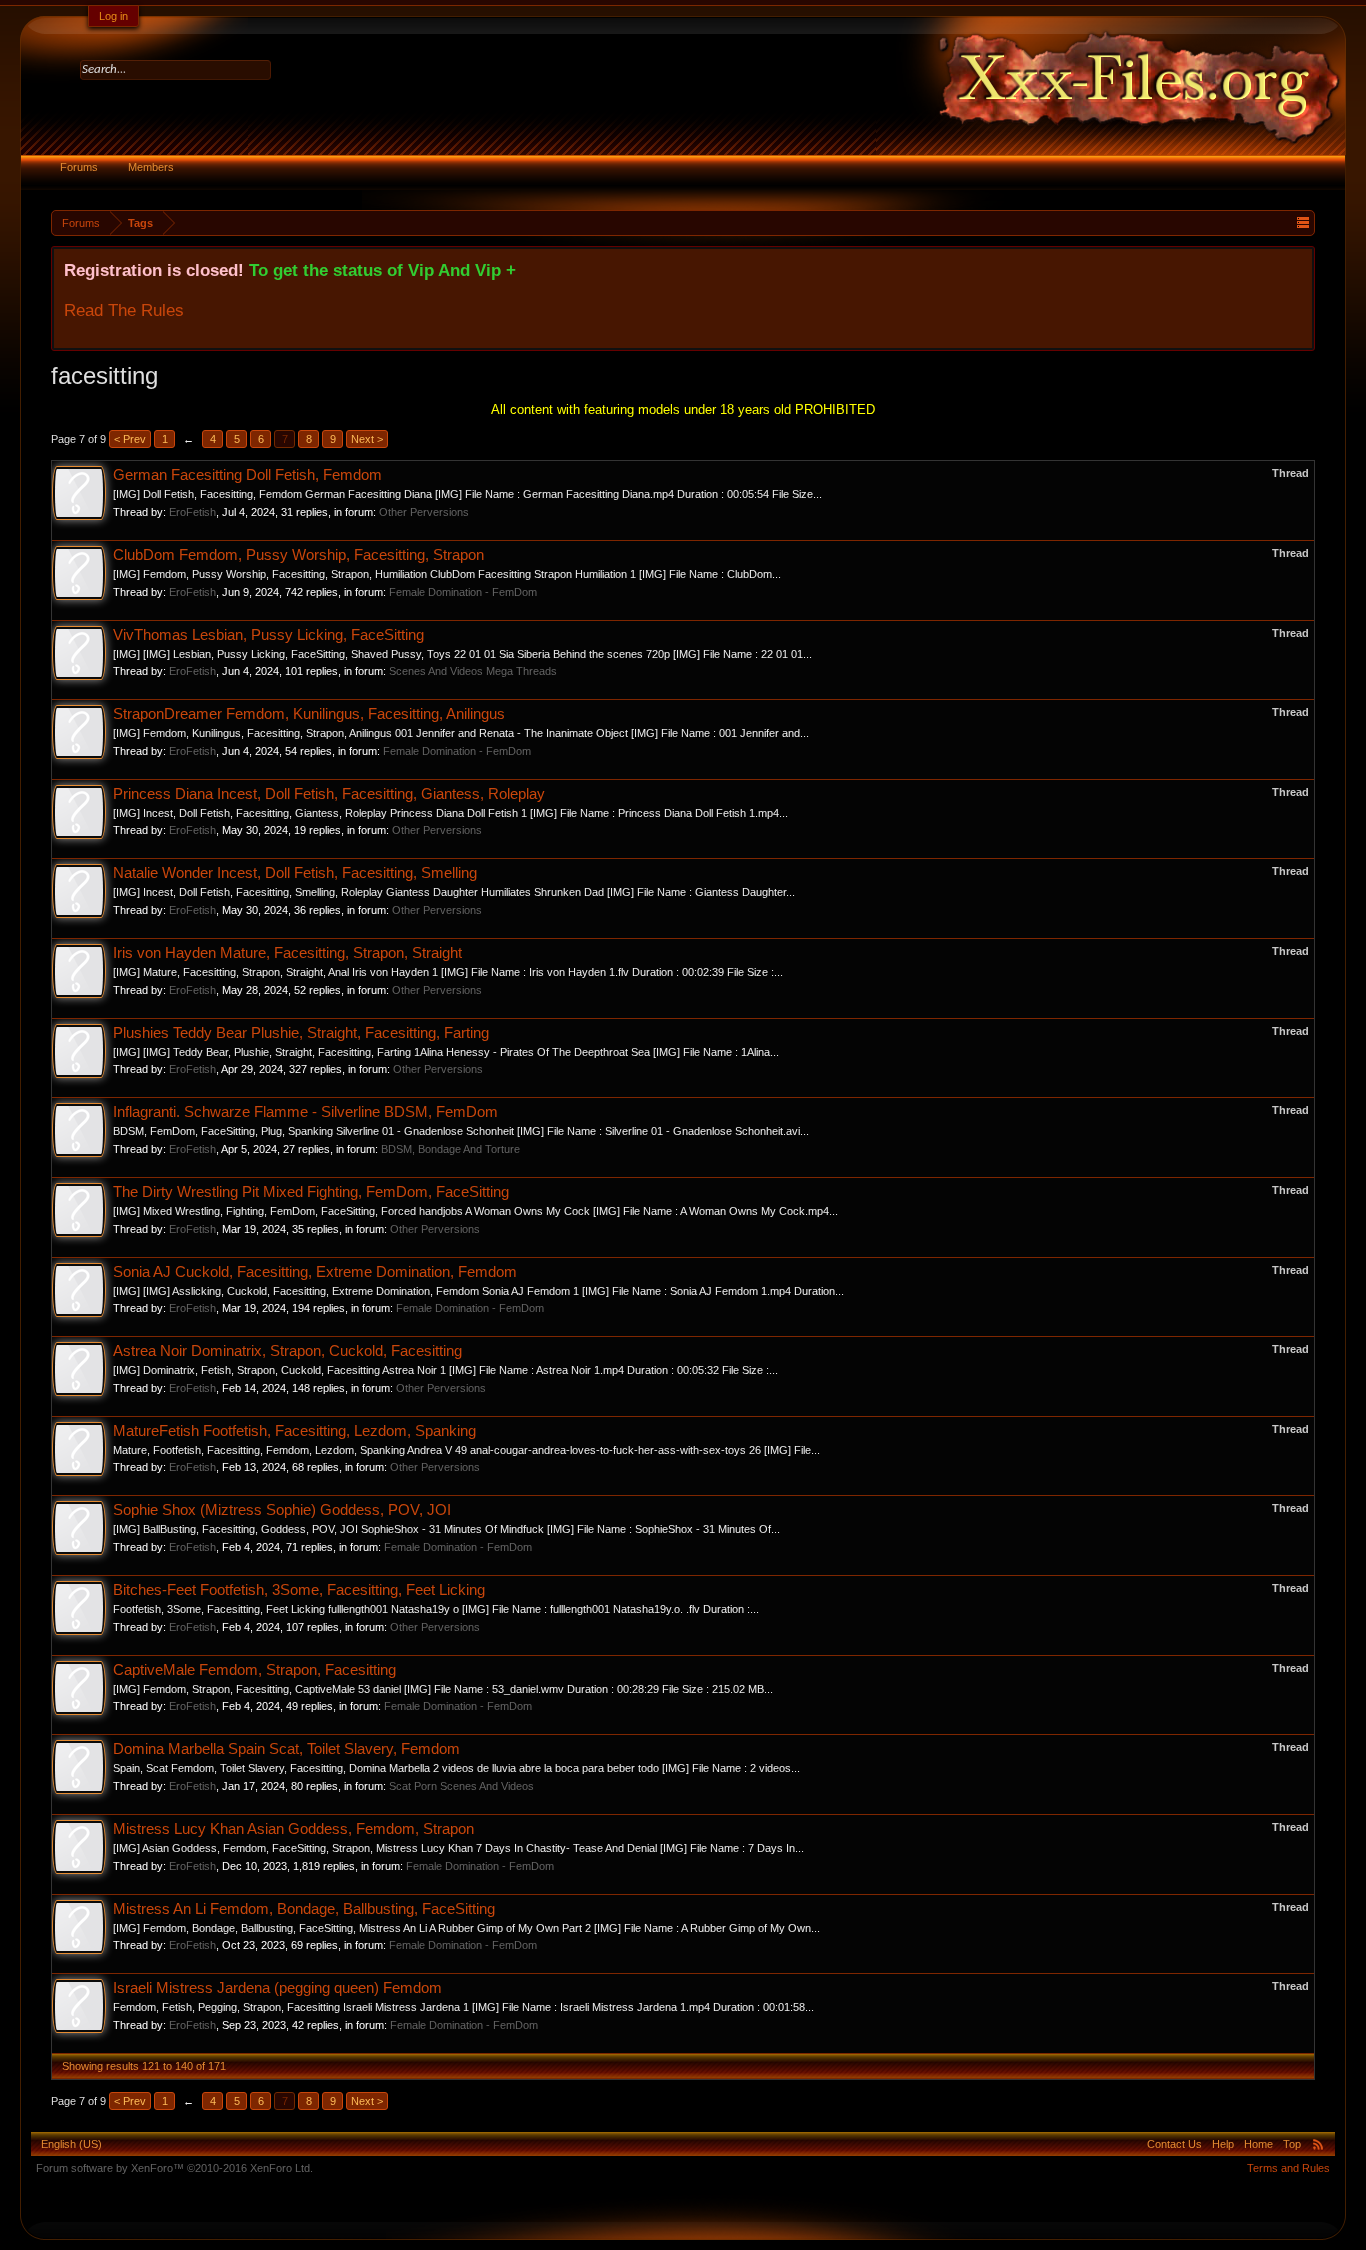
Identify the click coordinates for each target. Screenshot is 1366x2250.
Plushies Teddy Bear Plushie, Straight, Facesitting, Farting (301, 1033)
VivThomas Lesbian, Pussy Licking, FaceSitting (268, 635)
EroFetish (192, 512)
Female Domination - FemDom (463, 592)
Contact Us (1174, 2144)
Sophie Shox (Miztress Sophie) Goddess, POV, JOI (282, 1510)
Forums (79, 167)
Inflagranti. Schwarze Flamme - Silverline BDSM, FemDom (305, 1112)
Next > (367, 439)
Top (1292, 2144)
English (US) (71, 2144)
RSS (1318, 2144)
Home (1258, 2144)
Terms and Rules (1288, 2168)
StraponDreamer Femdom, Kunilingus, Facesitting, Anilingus (309, 714)
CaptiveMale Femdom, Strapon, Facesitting (254, 1670)
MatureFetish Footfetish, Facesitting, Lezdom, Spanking (294, 1431)
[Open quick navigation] (1302, 222)
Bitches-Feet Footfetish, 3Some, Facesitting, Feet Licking (299, 1590)
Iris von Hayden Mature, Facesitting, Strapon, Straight (287, 953)
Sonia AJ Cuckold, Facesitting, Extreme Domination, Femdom (315, 1272)
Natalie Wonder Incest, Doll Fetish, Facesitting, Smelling (295, 873)
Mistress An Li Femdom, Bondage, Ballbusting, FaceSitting (304, 1909)
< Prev (130, 439)
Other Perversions (424, 512)
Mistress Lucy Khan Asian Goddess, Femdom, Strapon (293, 1829)
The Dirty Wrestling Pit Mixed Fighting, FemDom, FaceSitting (311, 1192)
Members (151, 167)
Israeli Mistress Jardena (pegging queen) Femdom (277, 1988)
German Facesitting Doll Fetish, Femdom (247, 475)
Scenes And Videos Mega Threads (473, 671)
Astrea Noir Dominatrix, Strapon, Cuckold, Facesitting (287, 1351)
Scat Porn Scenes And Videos (461, 1786)
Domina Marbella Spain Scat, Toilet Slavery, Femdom (286, 1749)
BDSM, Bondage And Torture (450, 1149)
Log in (113, 16)
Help (1223, 2144)
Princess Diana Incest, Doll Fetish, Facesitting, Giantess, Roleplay (329, 794)
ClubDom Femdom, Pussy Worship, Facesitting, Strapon (298, 555)
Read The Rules (124, 310)
